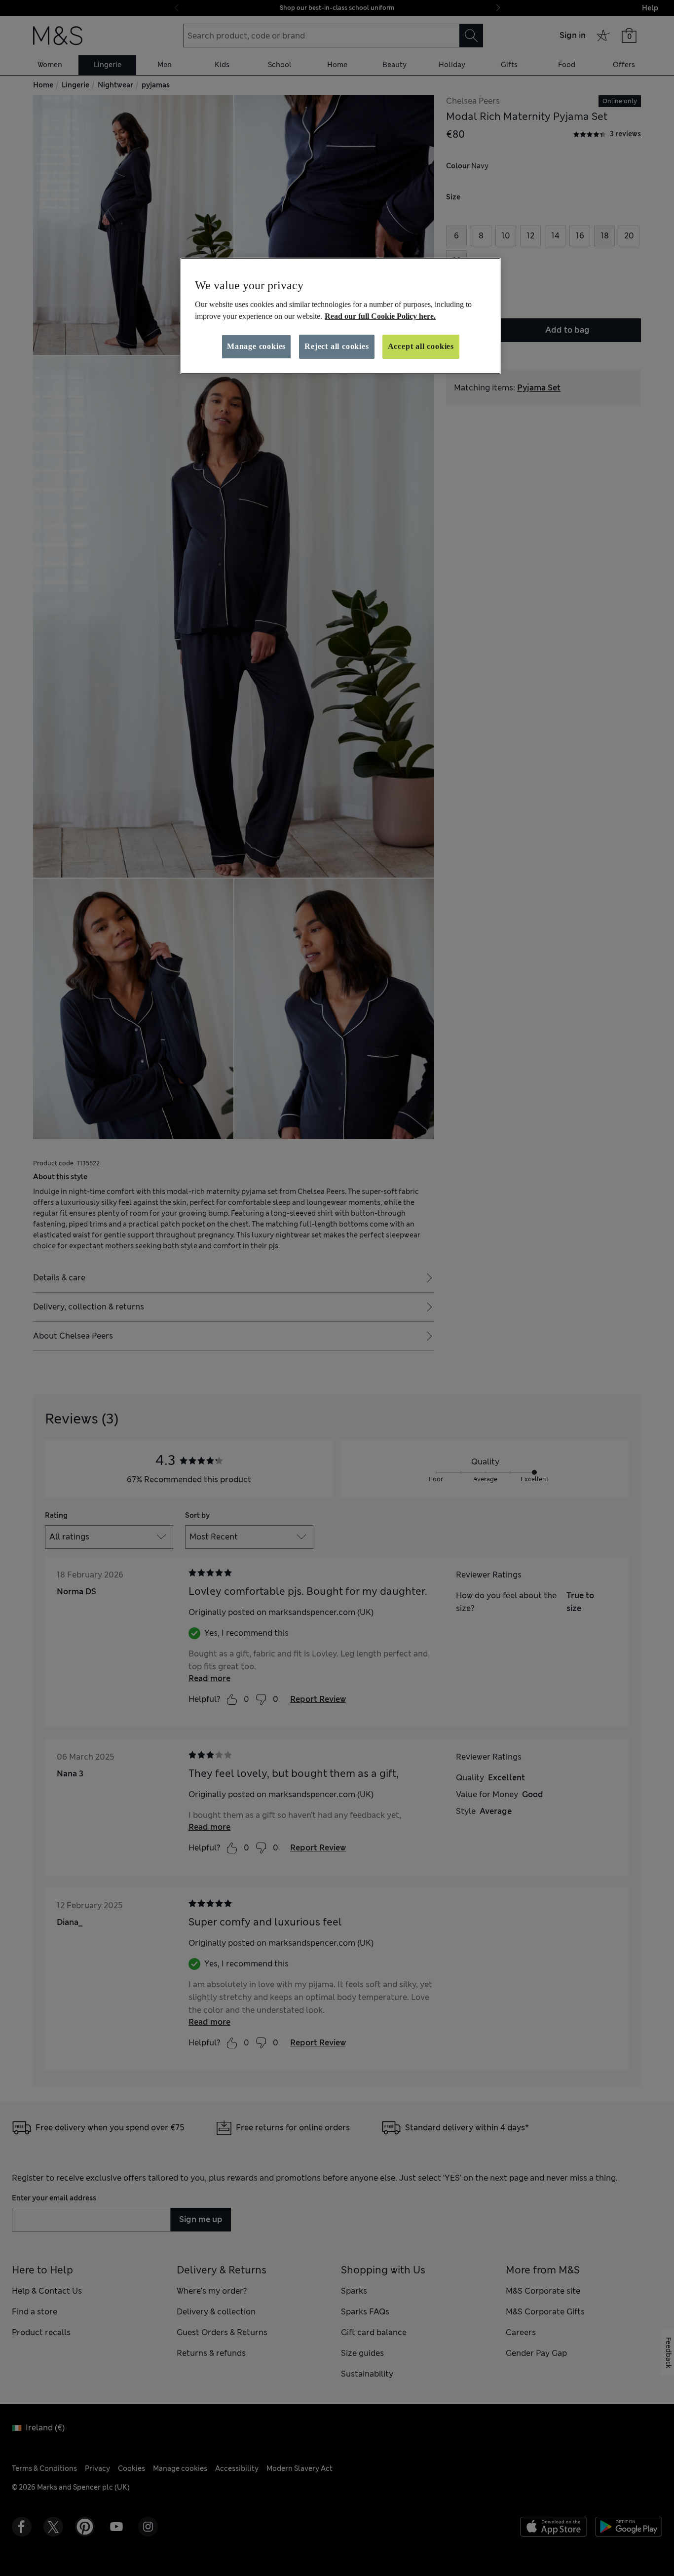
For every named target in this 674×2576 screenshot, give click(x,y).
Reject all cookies (337, 346)
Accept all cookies (421, 346)
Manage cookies (256, 346)
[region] (340, 316)
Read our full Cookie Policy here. (380, 316)
